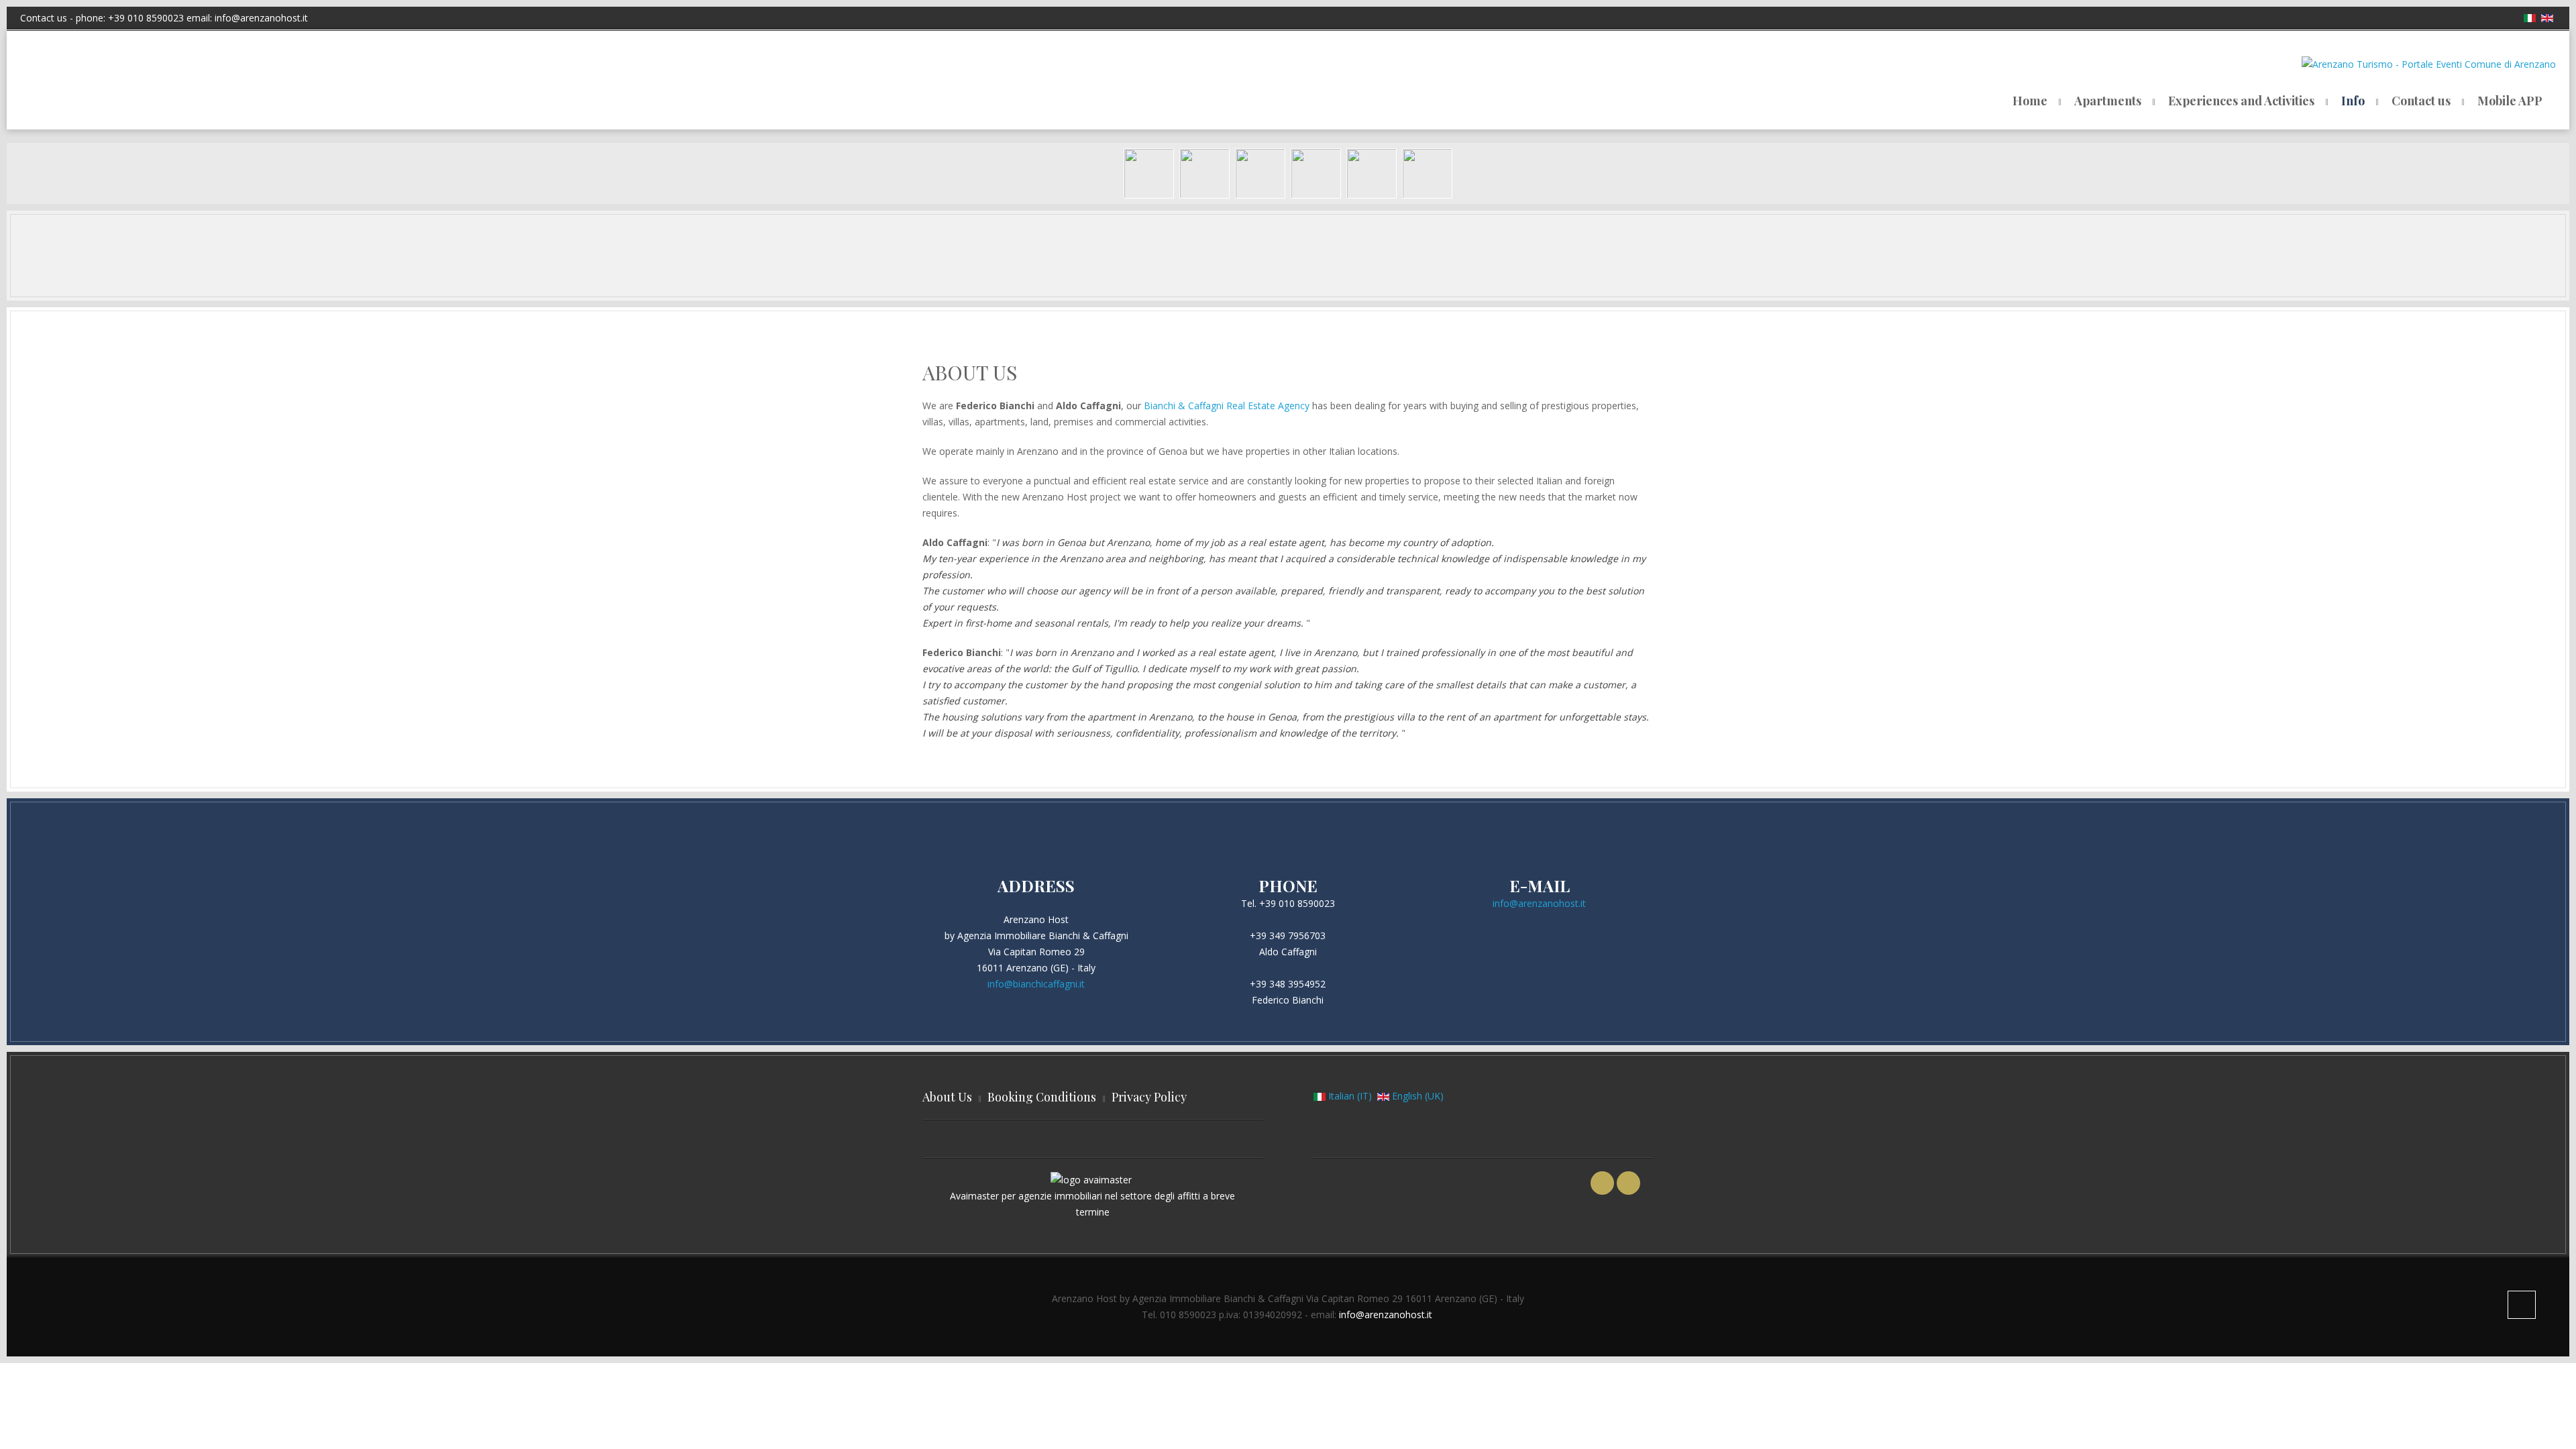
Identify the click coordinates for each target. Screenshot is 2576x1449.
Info (2353, 101)
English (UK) (1416, 1096)
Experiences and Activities (2241, 101)
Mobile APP (2510, 101)
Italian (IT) (1350, 1096)
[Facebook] (1602, 1183)
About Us (947, 1097)
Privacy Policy (1149, 1097)
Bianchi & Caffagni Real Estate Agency (1227, 406)
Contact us (2421, 101)
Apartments (2108, 101)
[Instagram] (1628, 1183)
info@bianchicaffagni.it (1036, 984)
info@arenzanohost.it (261, 18)
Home (2030, 101)
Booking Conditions (1042, 1097)
